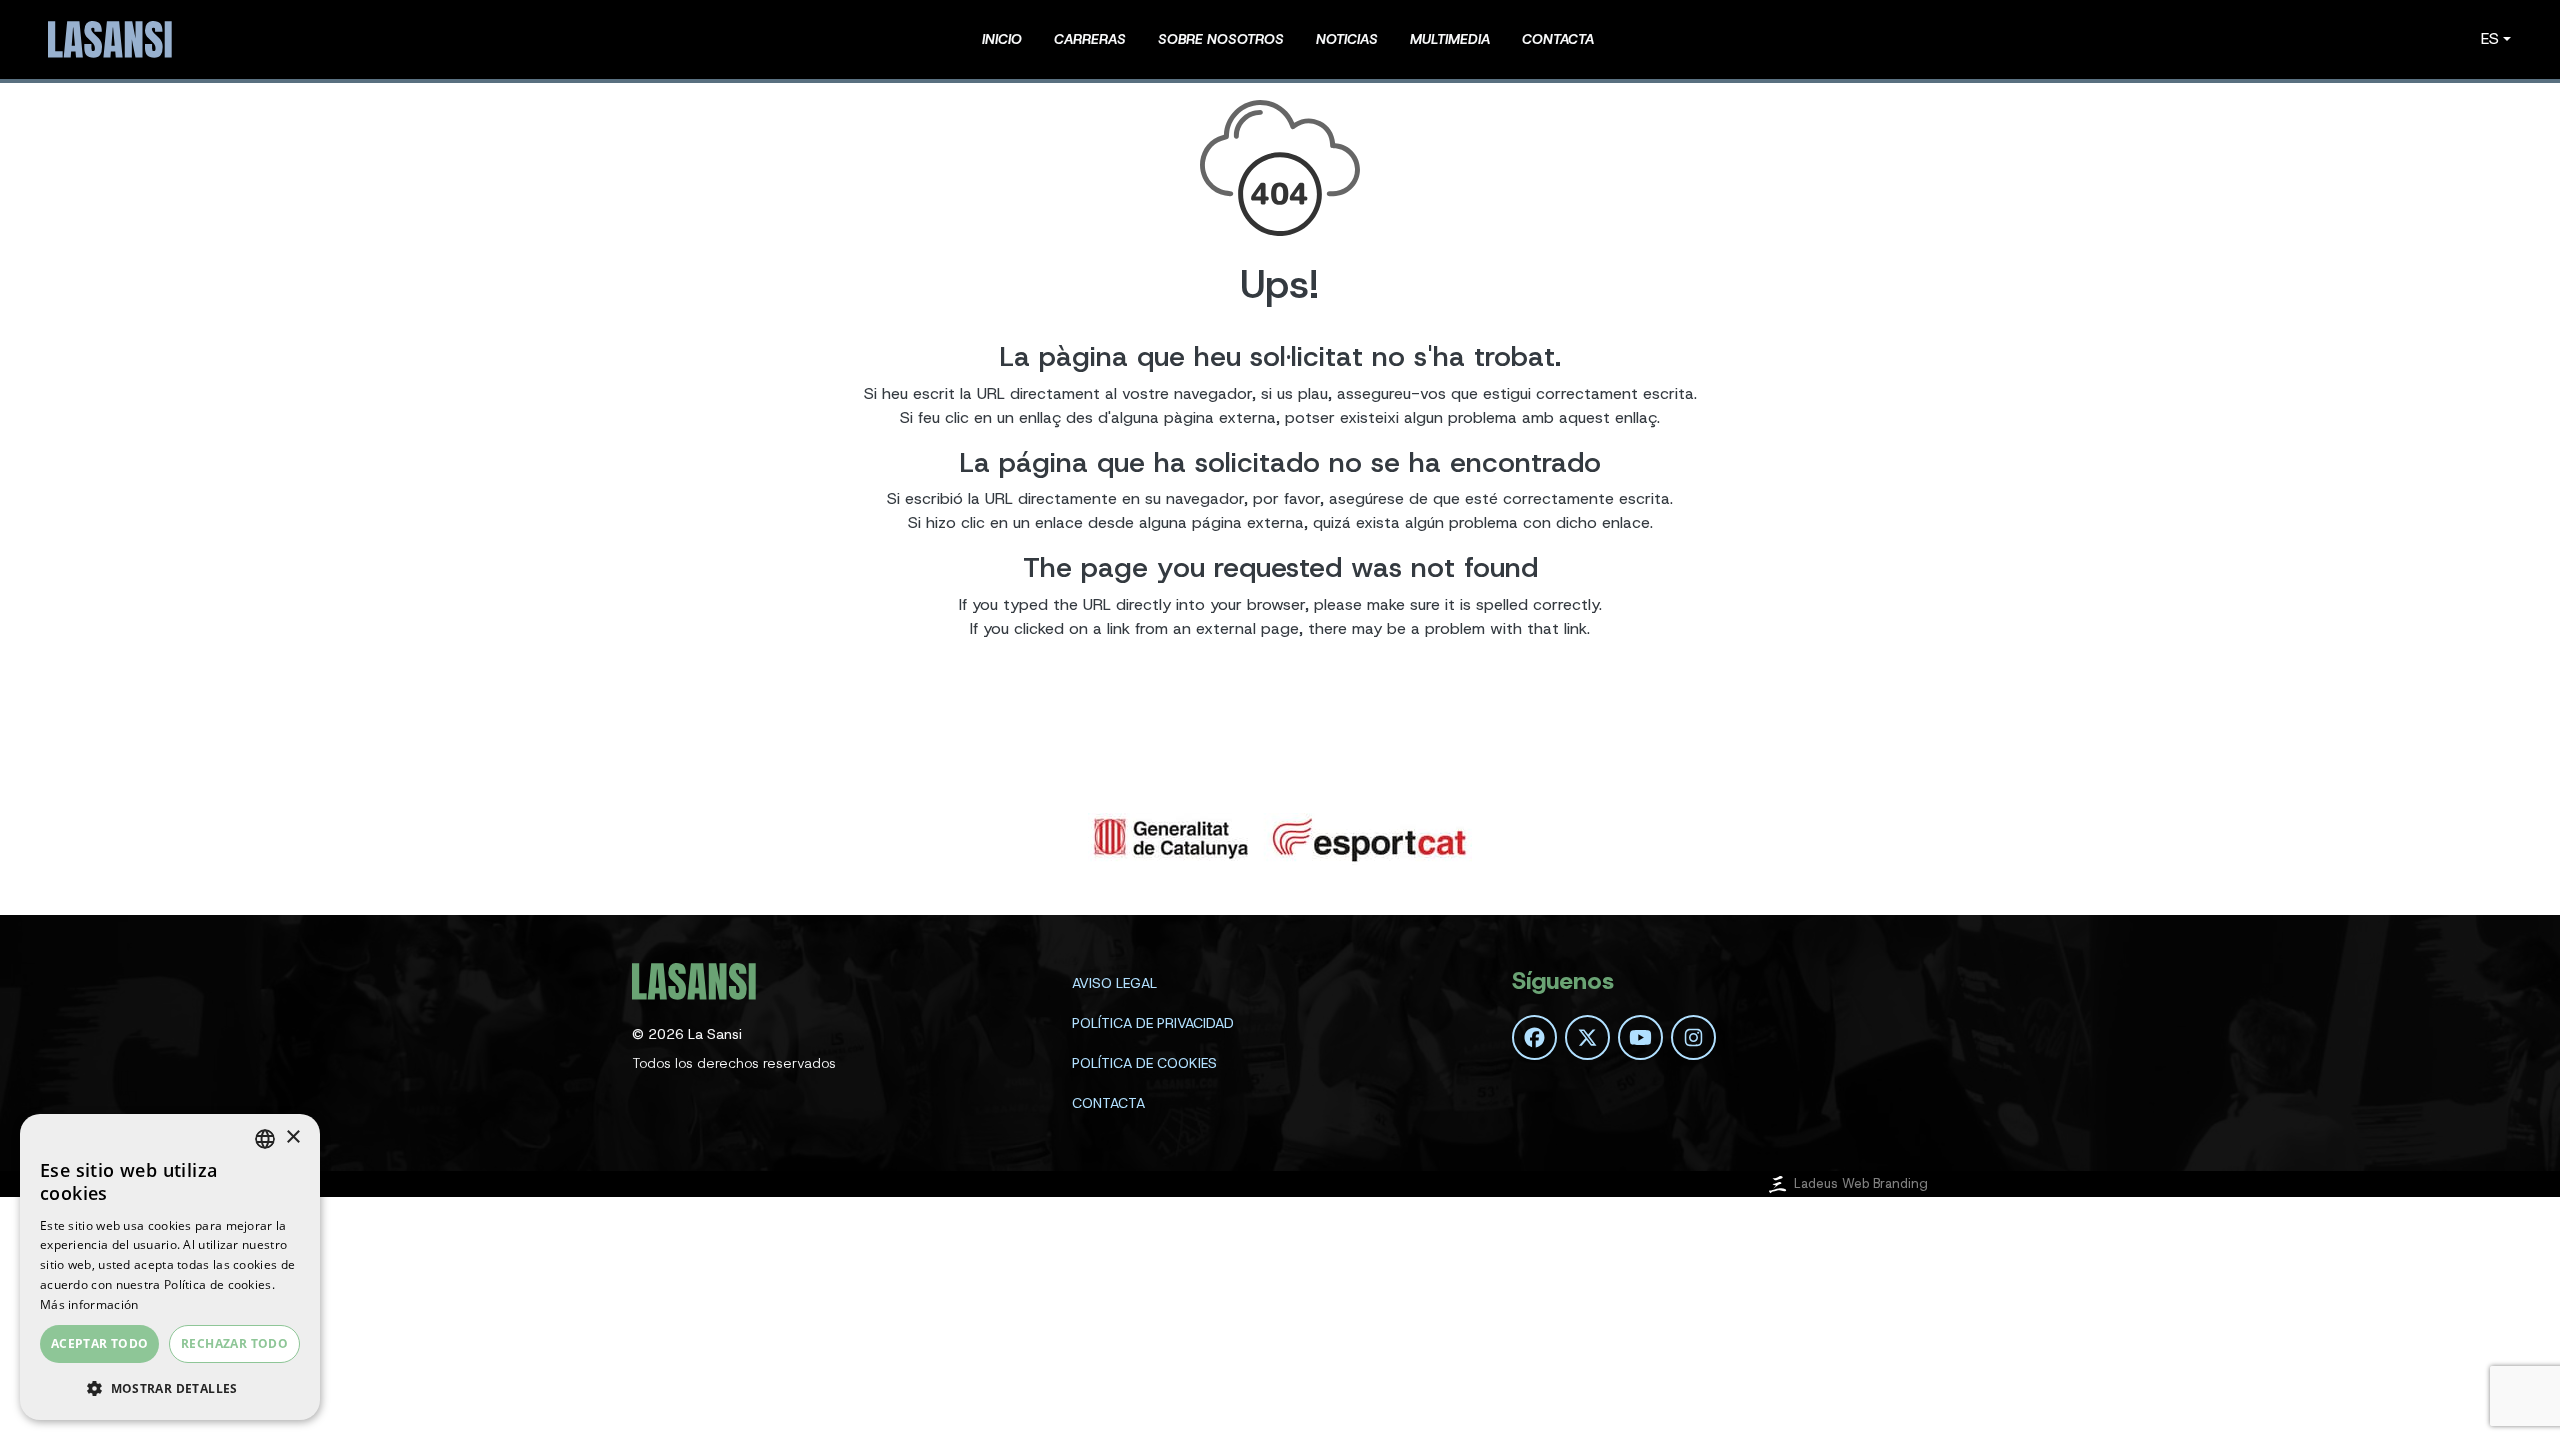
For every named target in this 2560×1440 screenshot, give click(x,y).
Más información (89, 1304)
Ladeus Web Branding (1861, 1183)
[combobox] (265, 1139)
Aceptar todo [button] (100, 1343)
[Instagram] (1693, 1037)
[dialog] (170, 1267)
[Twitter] (1587, 1037)
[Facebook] (1534, 1037)
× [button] (292, 1137)
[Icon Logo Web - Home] (113, 39)
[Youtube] (1640, 1037)
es (2490, 38)
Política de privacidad (1153, 1023)
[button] (170, 1388)
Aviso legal (1114, 983)
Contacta (1108, 1103)
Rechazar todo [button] (234, 1343)
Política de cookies (1144, 1063)
